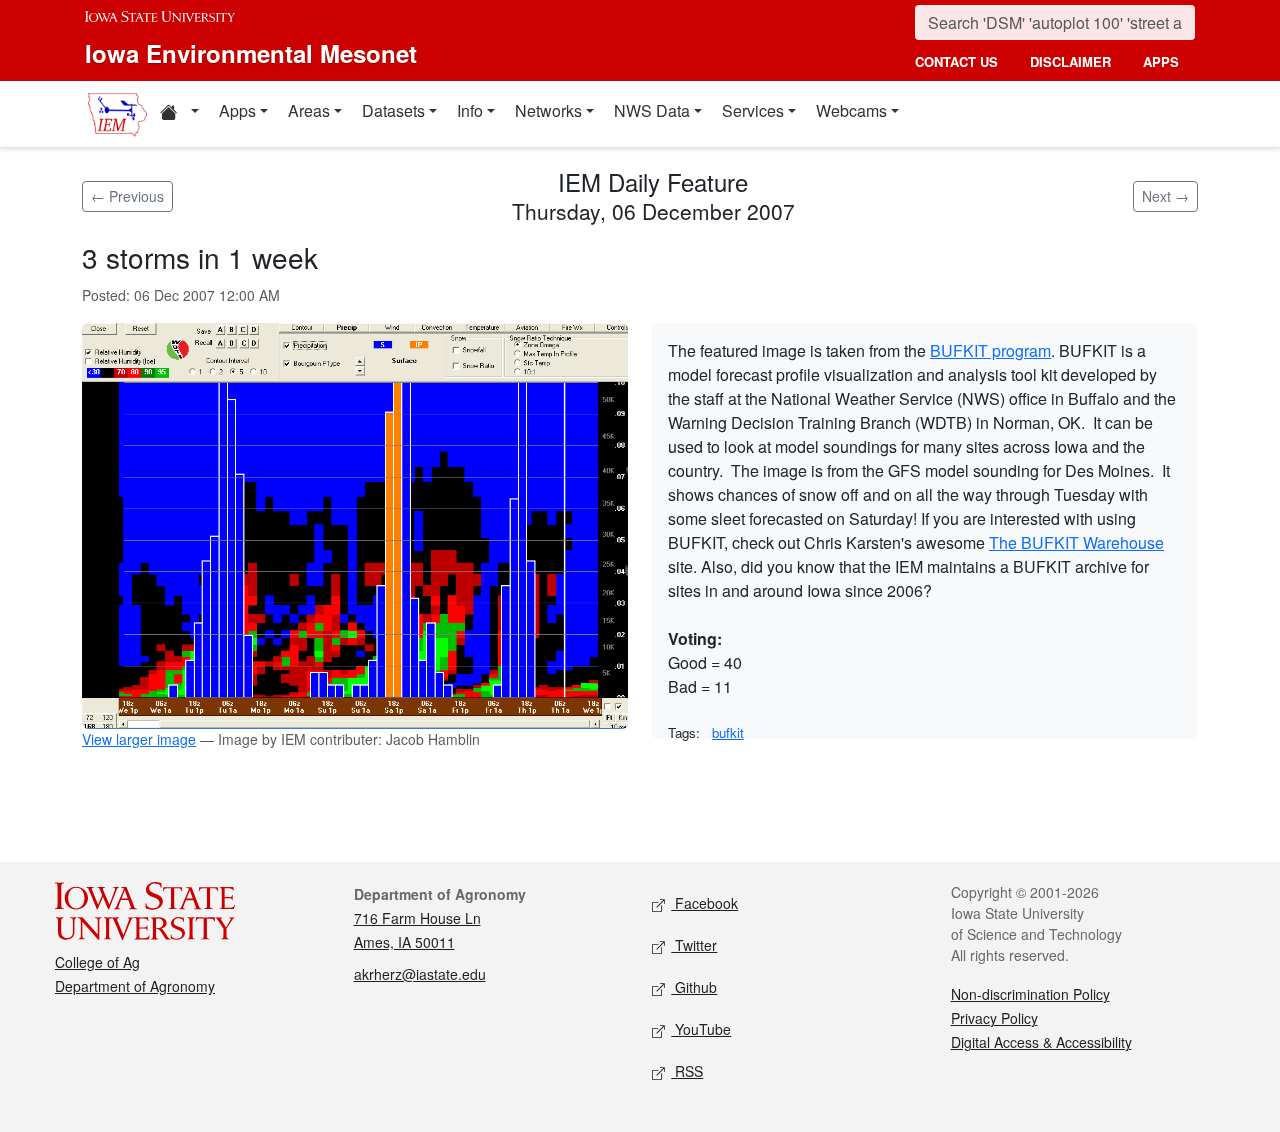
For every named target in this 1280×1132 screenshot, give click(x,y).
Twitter (694, 945)
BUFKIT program (990, 350)
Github (694, 987)
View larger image (139, 739)
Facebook (704, 903)
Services (753, 110)
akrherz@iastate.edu (420, 974)
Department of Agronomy (135, 986)
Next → (1165, 196)
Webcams (851, 110)
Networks (548, 110)
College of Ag (97, 962)
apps (1161, 61)
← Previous (127, 196)
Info (470, 110)
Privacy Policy (994, 1018)
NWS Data (652, 110)
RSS (687, 1071)
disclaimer (1070, 61)
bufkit (728, 732)
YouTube (701, 1029)
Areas (309, 110)
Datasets (393, 110)
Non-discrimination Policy (1030, 994)
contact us (956, 61)
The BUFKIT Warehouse (1076, 542)
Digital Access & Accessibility (1041, 1042)
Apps (237, 110)
